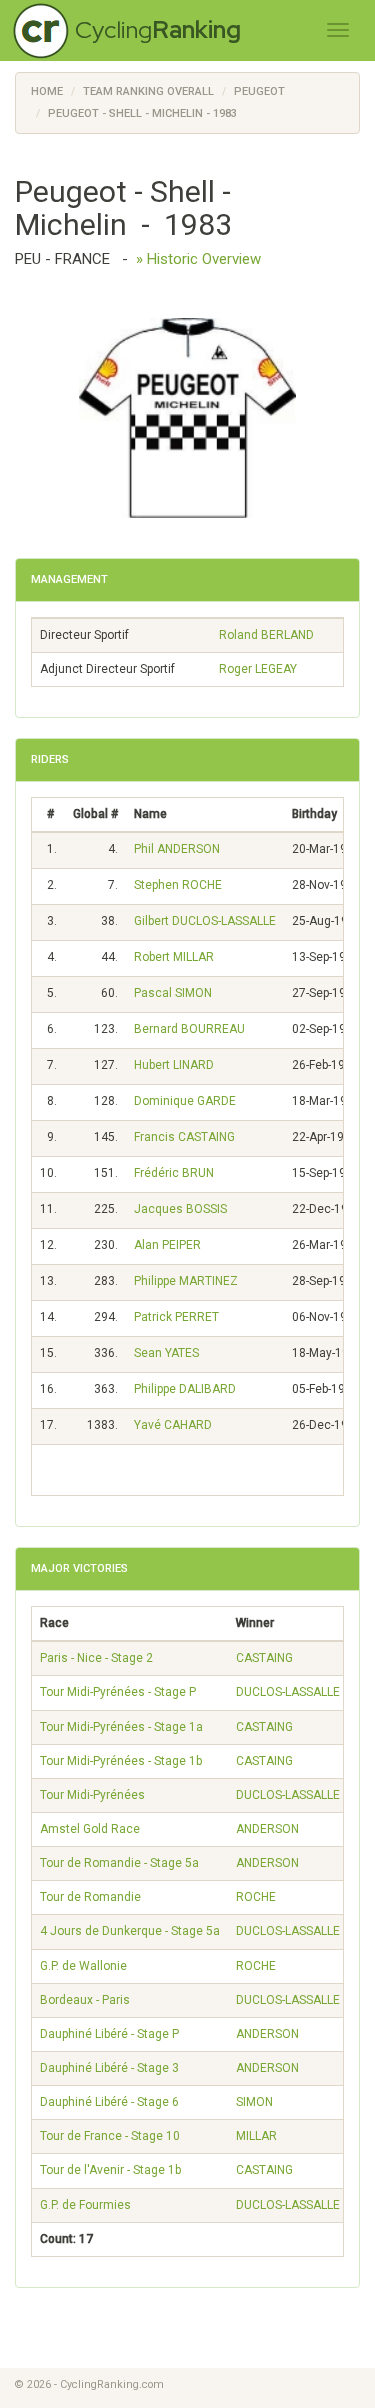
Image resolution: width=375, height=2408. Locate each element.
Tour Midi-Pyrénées (92, 1795)
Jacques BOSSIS (180, 1209)
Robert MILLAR (174, 957)
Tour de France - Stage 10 (110, 2136)
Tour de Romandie (90, 1897)
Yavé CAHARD (173, 1425)
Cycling (158, 29)
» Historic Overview (198, 259)
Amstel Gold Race (90, 1829)
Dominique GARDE (185, 1101)
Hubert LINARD (174, 1065)
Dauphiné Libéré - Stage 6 (109, 2102)
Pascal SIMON (173, 993)
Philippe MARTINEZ (186, 1281)
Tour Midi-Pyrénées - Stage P (118, 1692)
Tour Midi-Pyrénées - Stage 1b (121, 1761)
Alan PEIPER (167, 1245)
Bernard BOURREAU (189, 1029)
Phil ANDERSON (177, 849)
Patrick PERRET (176, 1317)
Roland (266, 635)
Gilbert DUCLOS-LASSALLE (205, 921)
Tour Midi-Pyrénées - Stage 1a (121, 1727)
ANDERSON (267, 1829)
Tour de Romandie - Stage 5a (119, 1863)
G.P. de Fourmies (85, 2205)
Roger (258, 669)
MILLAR (256, 2136)
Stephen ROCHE (178, 885)
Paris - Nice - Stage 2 (96, 1658)
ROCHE (256, 1897)
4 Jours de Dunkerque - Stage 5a (130, 1931)
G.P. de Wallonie (83, 1966)
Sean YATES (166, 1353)
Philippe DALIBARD (185, 1389)
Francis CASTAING (184, 1137)
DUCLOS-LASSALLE (288, 1692)
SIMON (254, 2102)
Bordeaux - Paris (85, 2000)
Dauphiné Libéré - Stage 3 (109, 2068)
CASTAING (264, 1658)
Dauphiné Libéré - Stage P (109, 2034)
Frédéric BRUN (174, 1173)
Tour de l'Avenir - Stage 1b (110, 2170)
